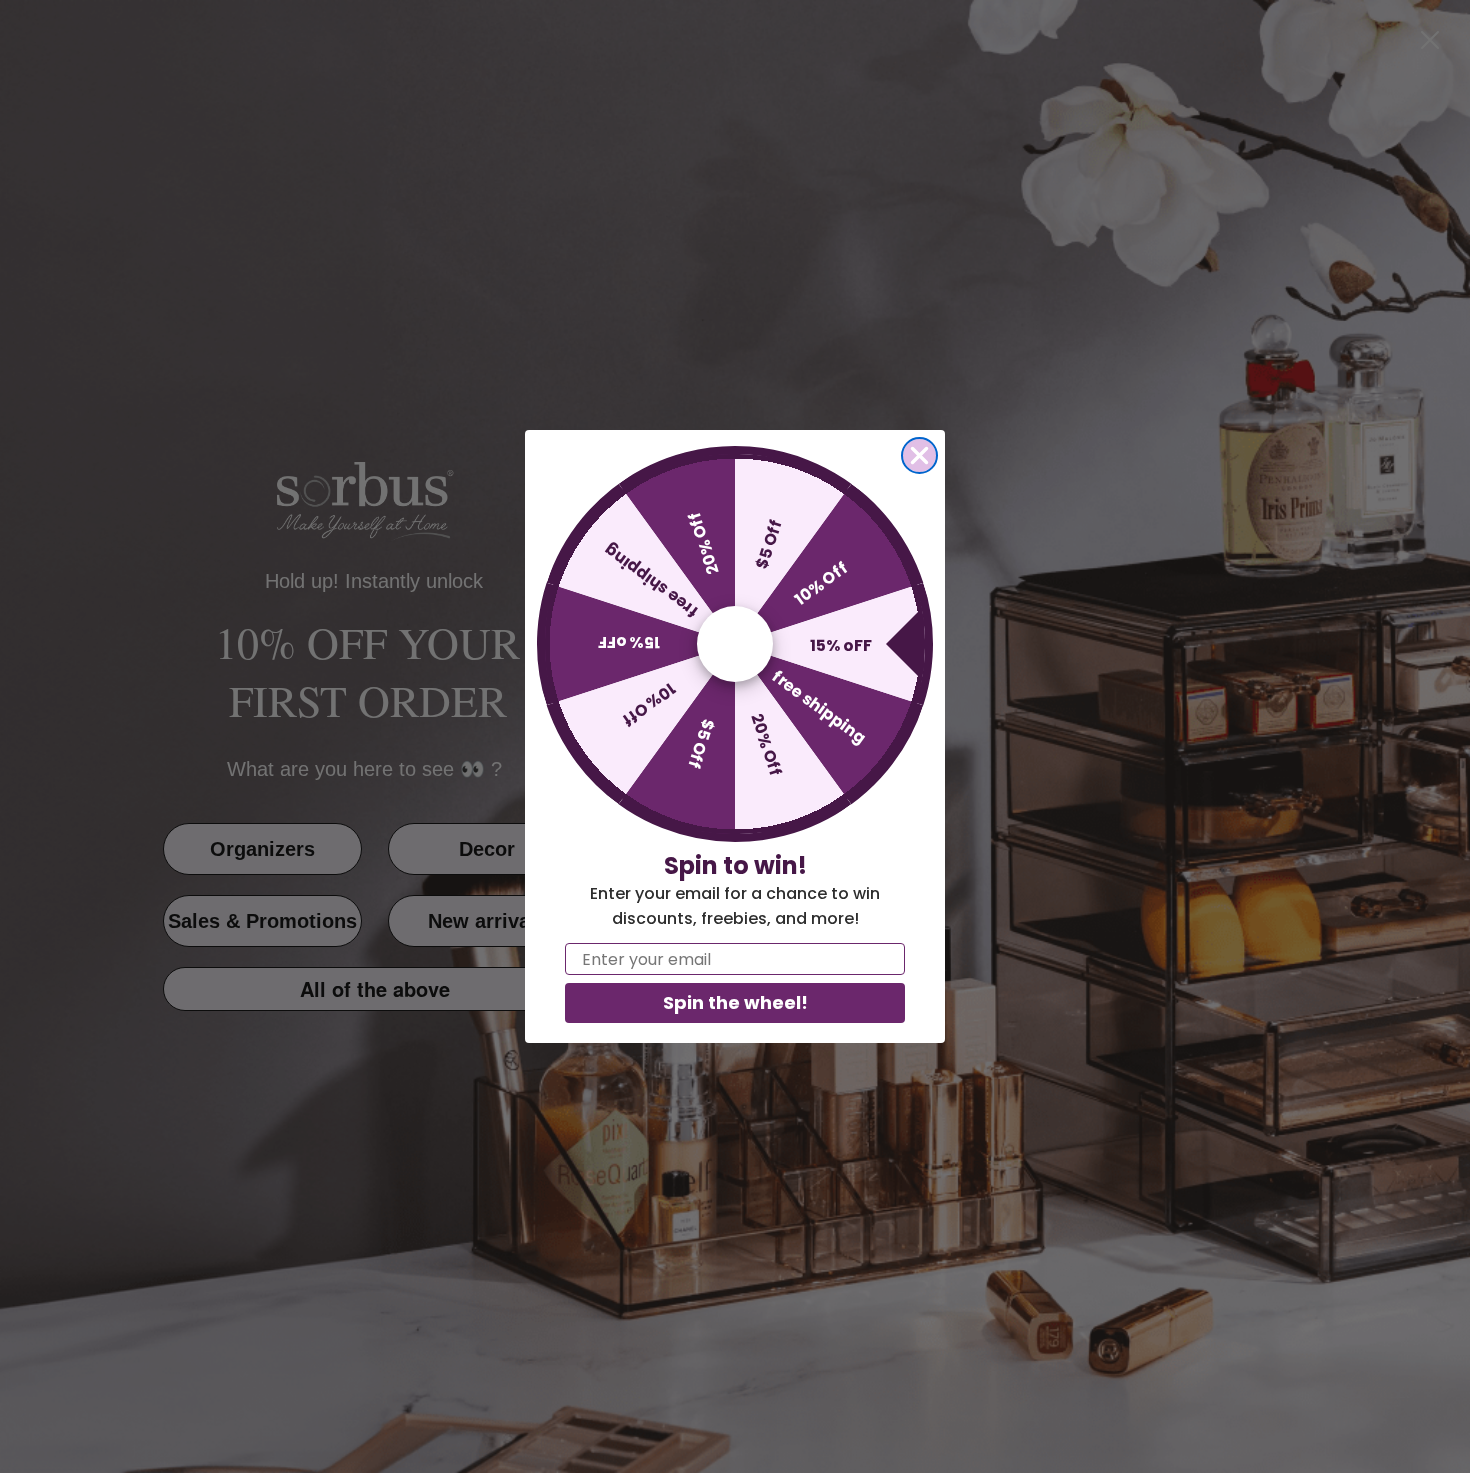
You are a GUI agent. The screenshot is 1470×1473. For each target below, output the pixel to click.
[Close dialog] (919, 455)
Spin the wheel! (735, 1002)
